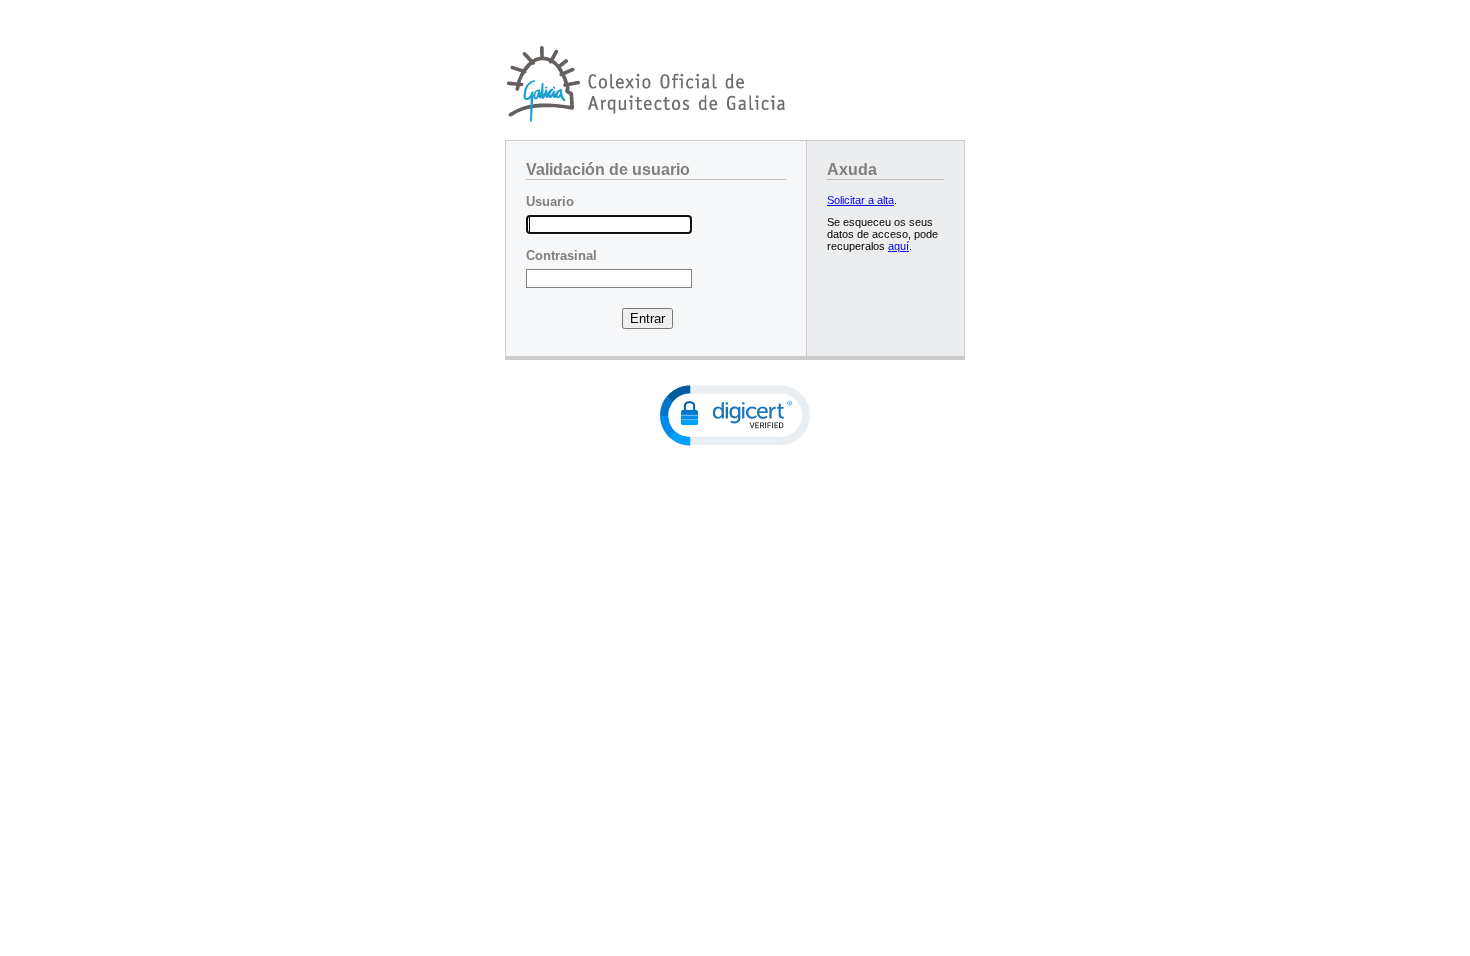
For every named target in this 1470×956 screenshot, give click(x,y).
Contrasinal (561, 255)
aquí (898, 246)
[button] (735, 415)
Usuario (550, 201)
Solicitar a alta (860, 200)
